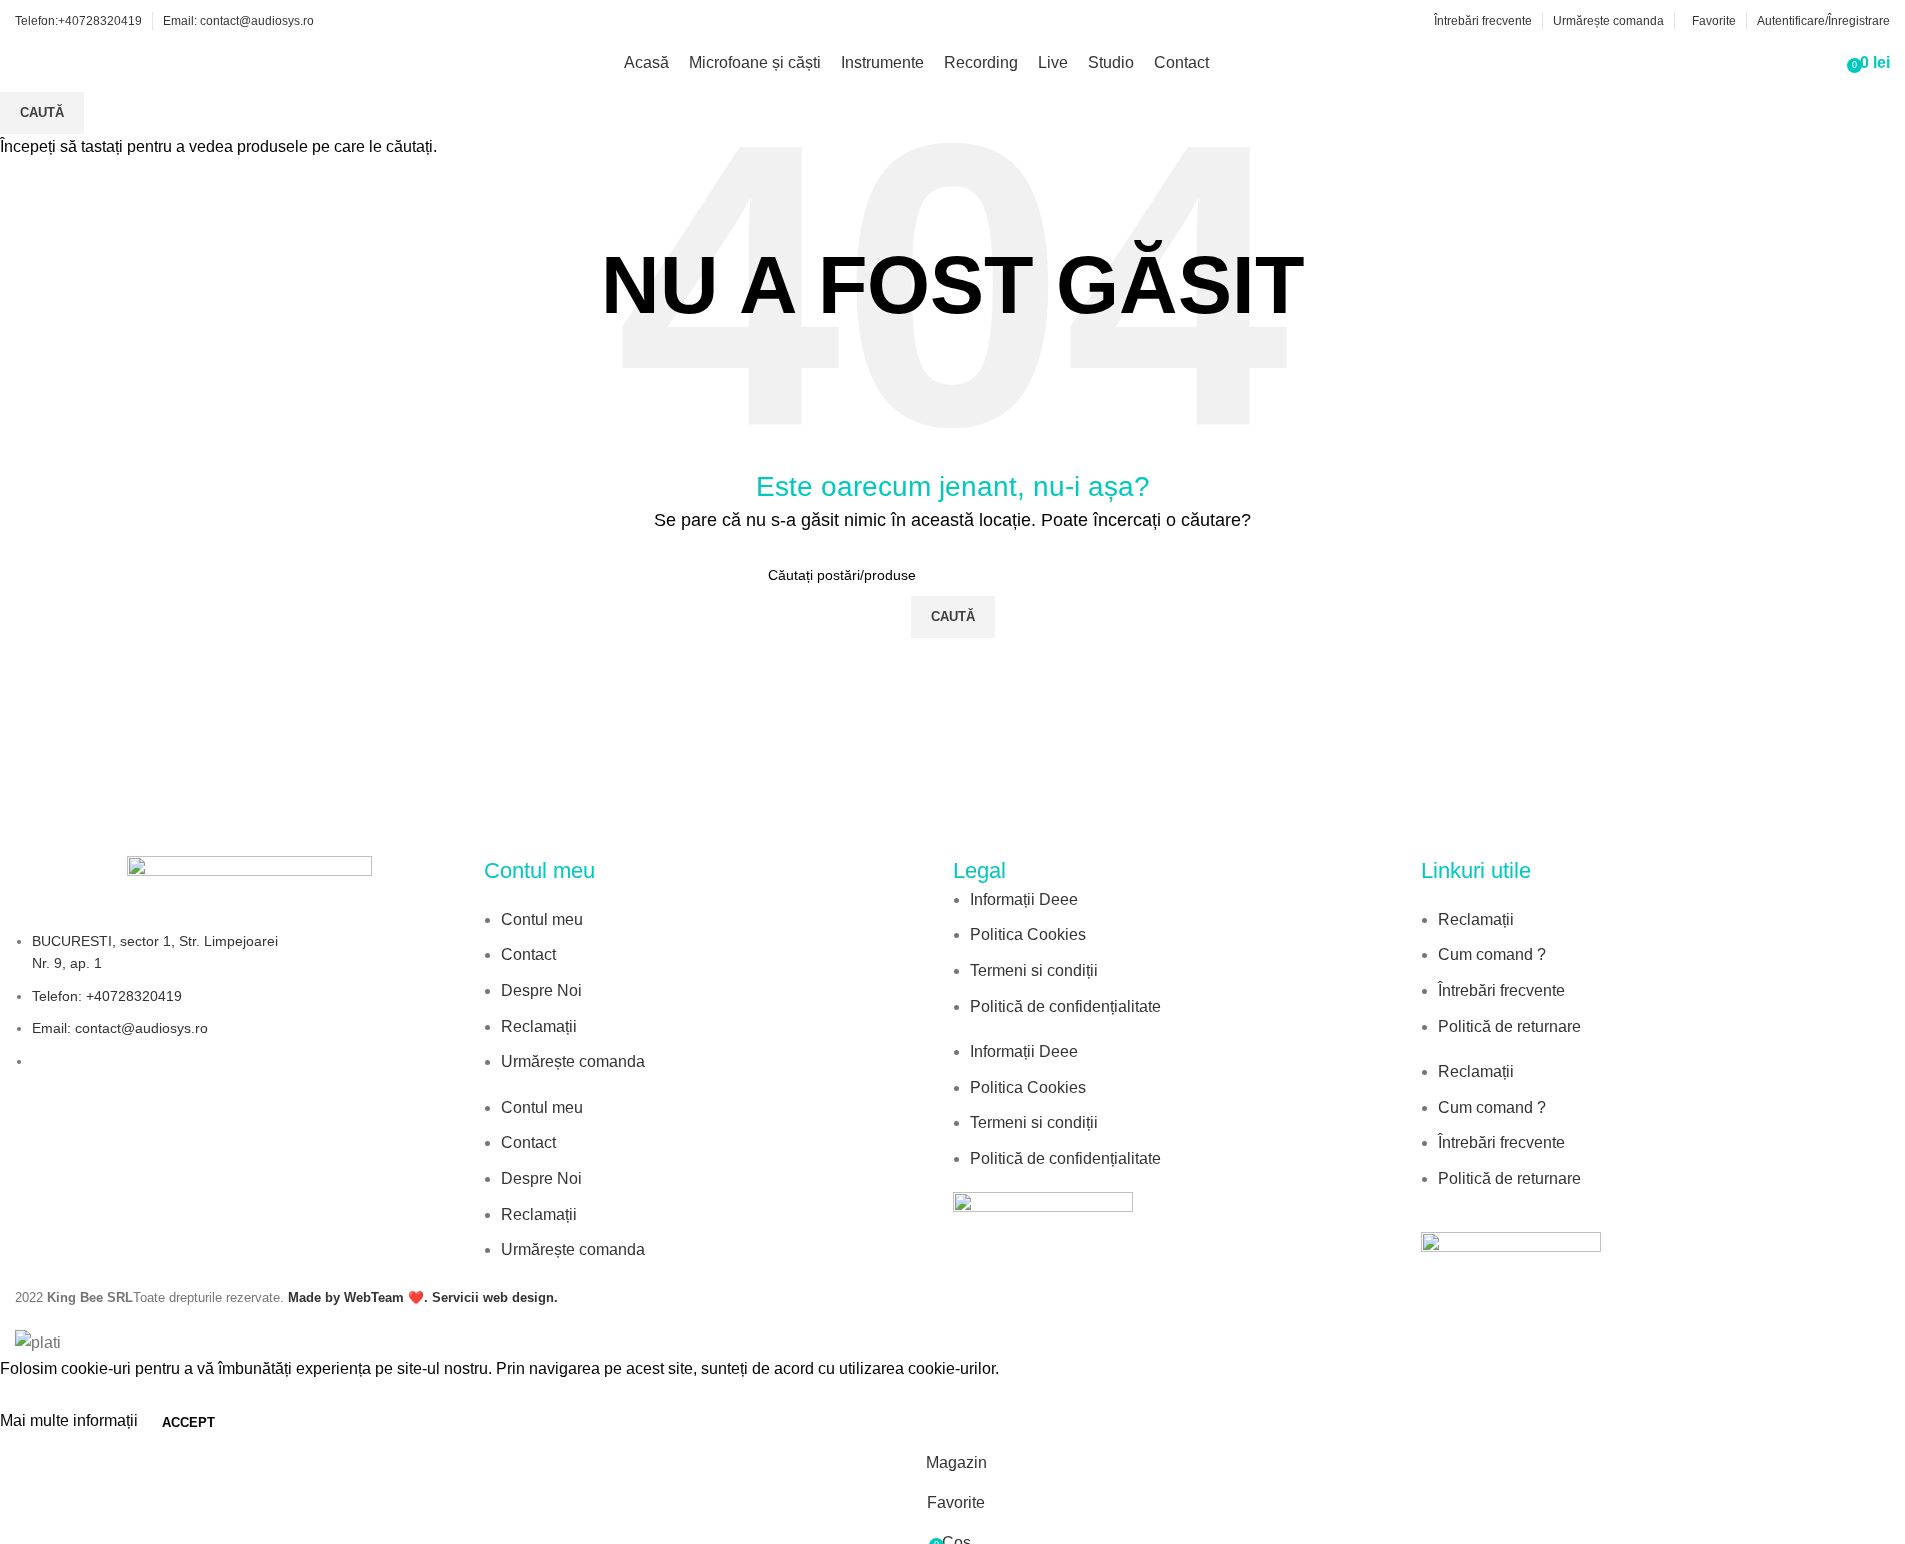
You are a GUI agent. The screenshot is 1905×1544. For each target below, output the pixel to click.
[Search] (1825, 63)
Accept (188, 1422)
